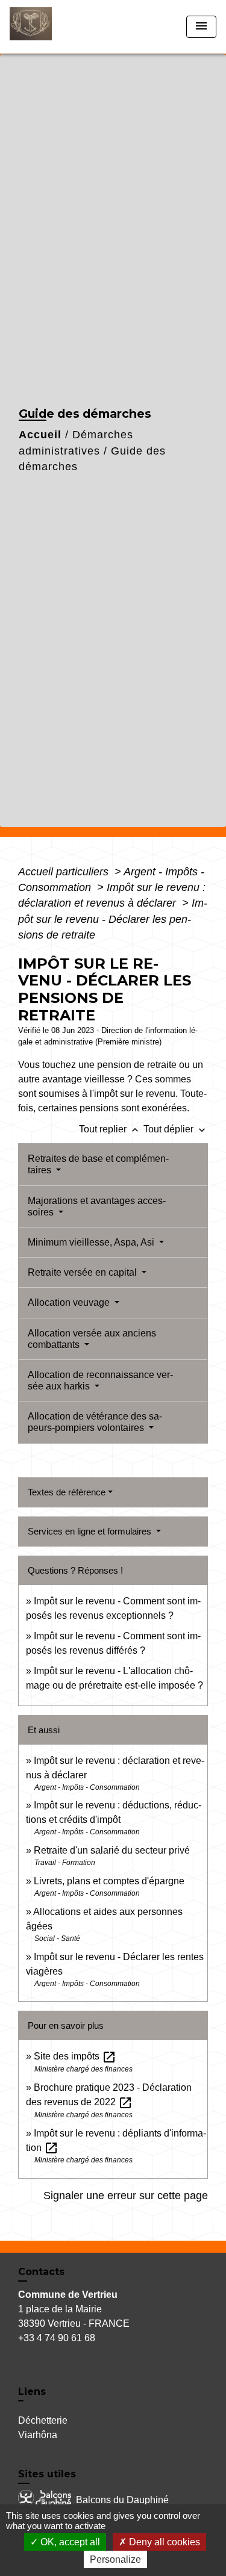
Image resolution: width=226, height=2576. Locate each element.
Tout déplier (176, 1129)
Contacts (41, 2272)
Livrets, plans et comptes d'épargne (109, 1881)
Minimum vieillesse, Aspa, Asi (92, 1242)
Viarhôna (38, 2435)
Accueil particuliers (65, 872)
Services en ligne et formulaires (91, 1531)
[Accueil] (55, 27)
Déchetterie (43, 2420)
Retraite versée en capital (83, 1272)
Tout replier (110, 1129)
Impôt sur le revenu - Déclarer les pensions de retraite (113, 919)
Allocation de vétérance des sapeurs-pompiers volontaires (95, 1422)
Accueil (40, 435)
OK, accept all (69, 2542)
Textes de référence (67, 1492)
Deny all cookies (163, 2542)
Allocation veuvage (70, 1302)
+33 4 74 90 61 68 (57, 2338)
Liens (32, 2391)
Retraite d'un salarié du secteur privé (112, 1850)
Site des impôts (75, 2056)
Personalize (115, 2559)
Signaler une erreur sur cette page (126, 2196)
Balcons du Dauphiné (122, 2500)
